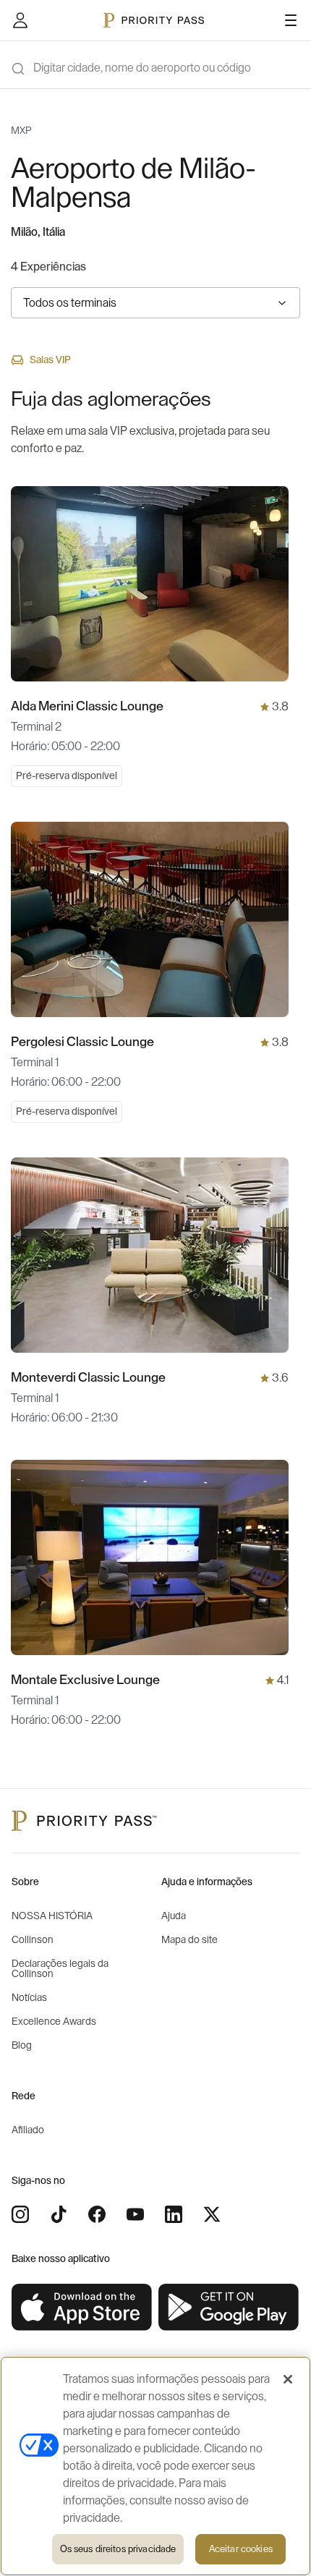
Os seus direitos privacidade (118, 2549)
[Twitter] (212, 2214)
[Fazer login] (20, 20)
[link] (82, 2308)
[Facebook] (97, 2214)
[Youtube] (135, 2214)
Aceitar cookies (241, 2549)
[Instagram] (20, 2214)
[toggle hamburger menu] (291, 20)
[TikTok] (59, 2214)
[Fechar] (288, 2379)
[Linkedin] (174, 2214)
